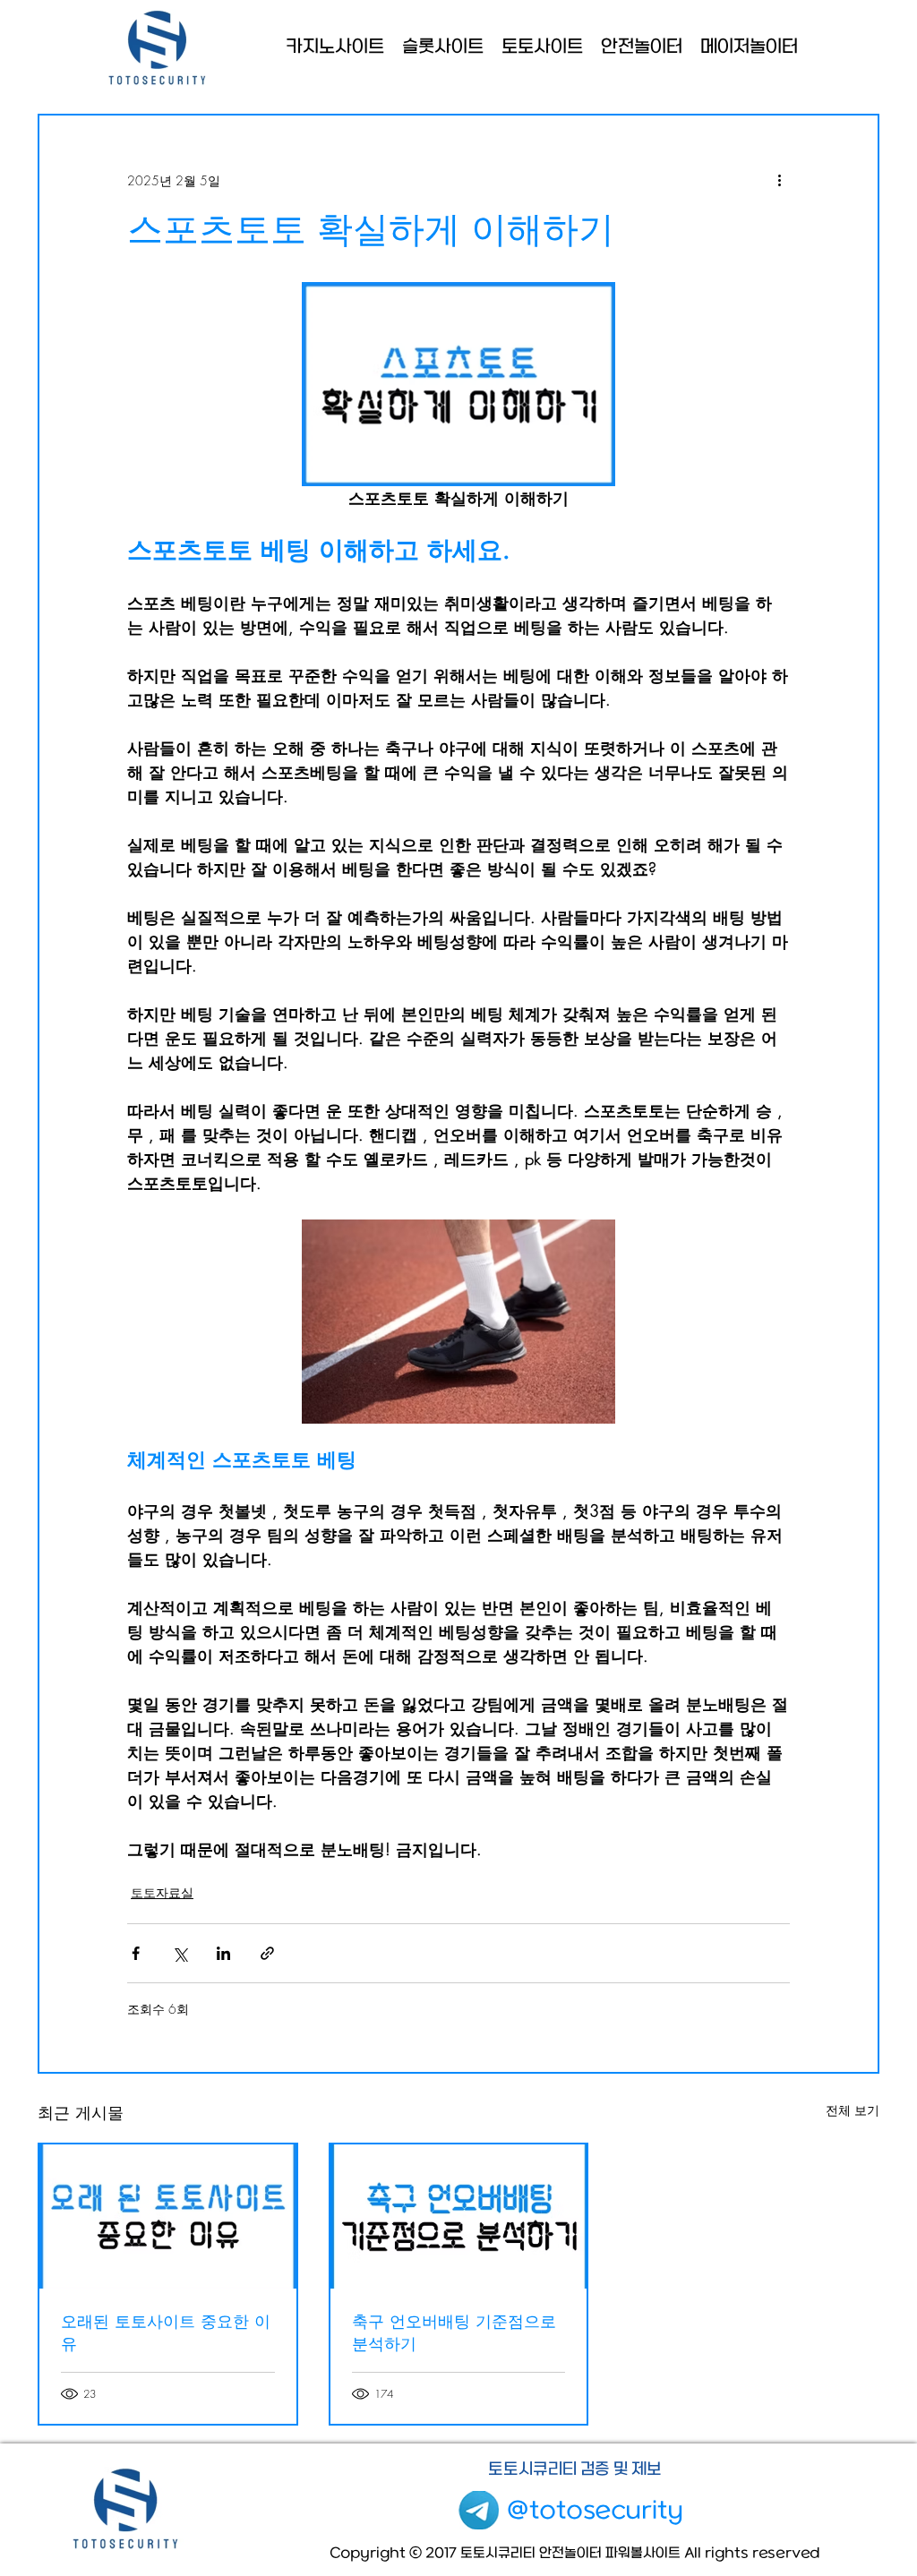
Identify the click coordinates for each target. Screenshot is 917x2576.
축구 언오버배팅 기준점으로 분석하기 (454, 2332)
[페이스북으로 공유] (136, 1953)
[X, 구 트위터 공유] (180, 1953)
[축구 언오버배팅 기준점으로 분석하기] (459, 2217)
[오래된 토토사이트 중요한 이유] (168, 2217)
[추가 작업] (779, 180)
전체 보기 (853, 2110)
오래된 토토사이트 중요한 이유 (166, 2332)
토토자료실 (162, 1892)
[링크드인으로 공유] (223, 1953)
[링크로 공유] (267, 1953)
